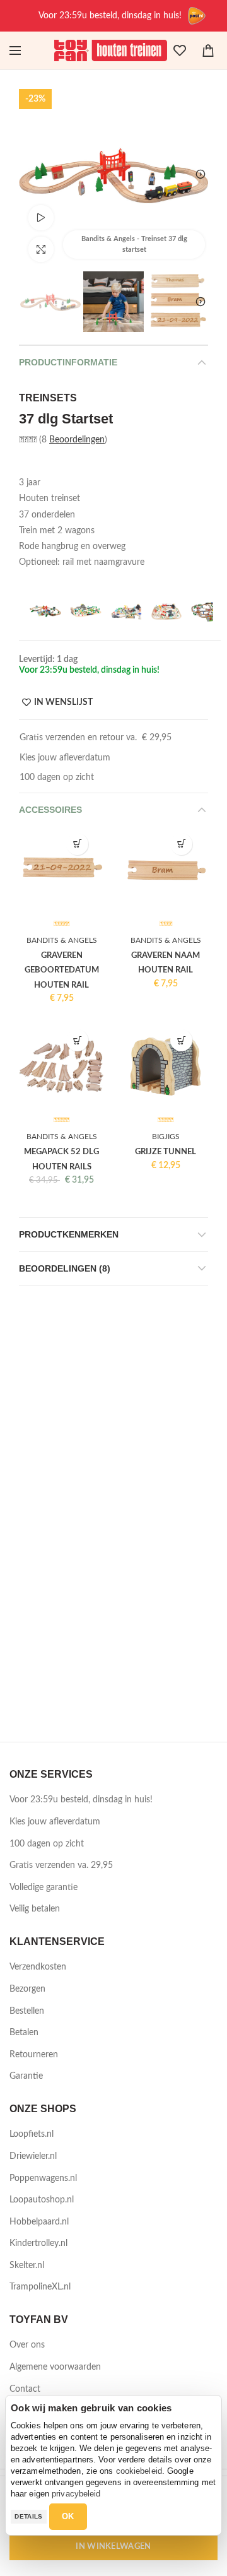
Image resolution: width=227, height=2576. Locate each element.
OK (68, 2516)
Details (28, 2516)
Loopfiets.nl (32, 2134)
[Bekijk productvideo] (41, 218)
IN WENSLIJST (63, 702)
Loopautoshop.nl (42, 2200)
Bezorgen (27, 1989)
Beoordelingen (77, 440)
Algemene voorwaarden (55, 2367)
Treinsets (48, 398)
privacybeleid (76, 2494)
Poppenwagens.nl (43, 2178)
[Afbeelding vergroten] (41, 249)
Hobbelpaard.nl (39, 2222)
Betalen (24, 2033)
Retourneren (34, 2055)
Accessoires (50, 810)
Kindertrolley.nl (38, 2243)
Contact (25, 2389)
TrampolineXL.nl (40, 2287)
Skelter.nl (27, 2266)
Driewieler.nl (33, 2156)
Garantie (26, 2076)
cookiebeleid (139, 2471)
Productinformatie (68, 362)
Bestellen (27, 2011)
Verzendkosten (38, 1967)
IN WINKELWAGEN (113, 2547)
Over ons (27, 2345)
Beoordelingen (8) (65, 1268)
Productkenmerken (69, 1234)
